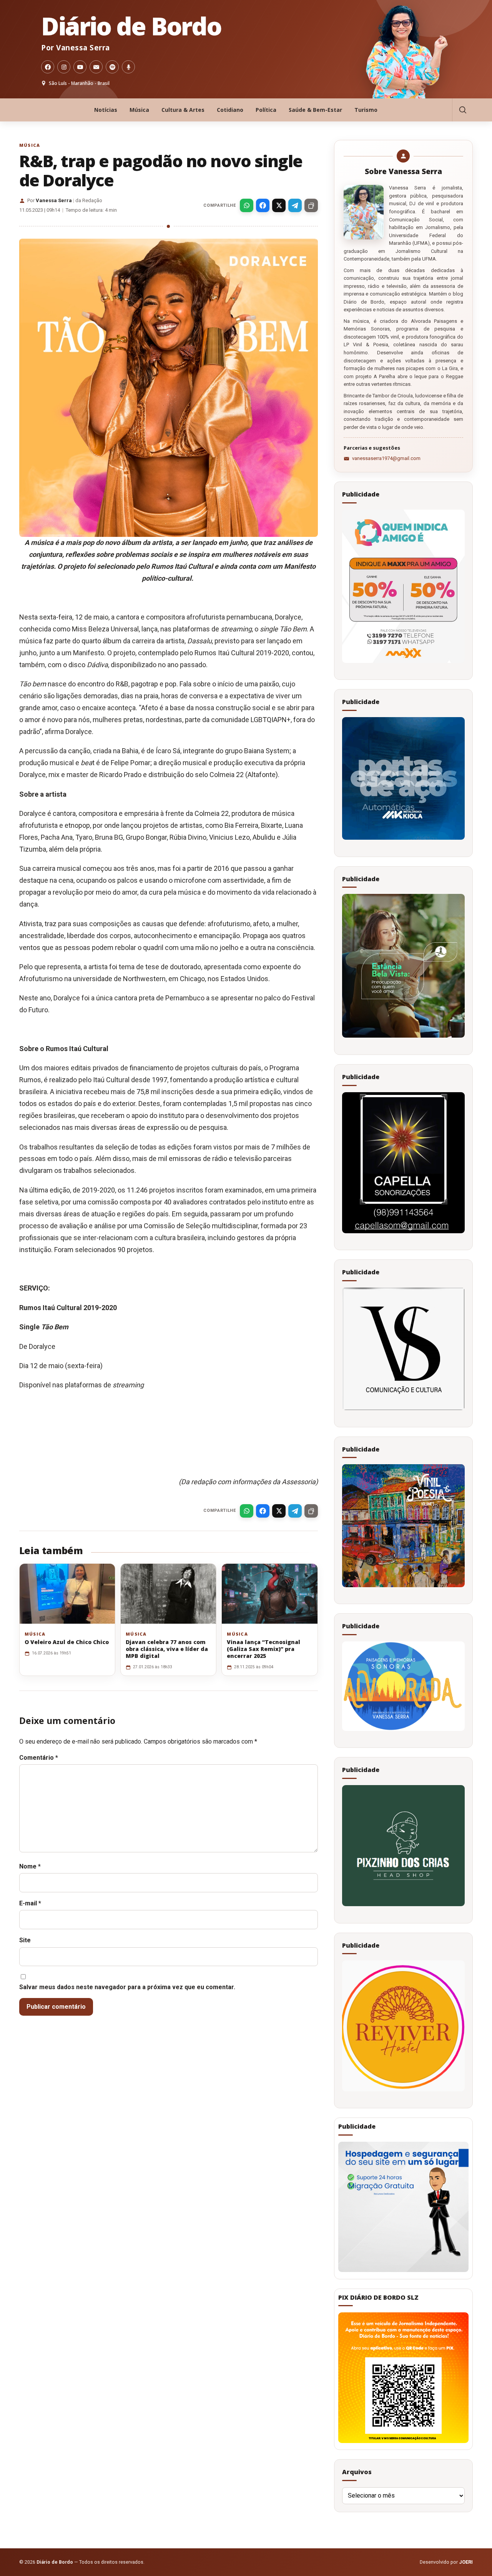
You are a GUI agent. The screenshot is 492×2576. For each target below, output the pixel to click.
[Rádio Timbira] (128, 67)
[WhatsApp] (247, 205)
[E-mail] (96, 67)
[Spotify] (112, 67)
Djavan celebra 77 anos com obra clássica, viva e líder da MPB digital (167, 1649)
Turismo (366, 110)
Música (139, 110)
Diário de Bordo (131, 26)
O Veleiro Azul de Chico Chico (67, 1642)
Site (25, 1940)
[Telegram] (295, 205)
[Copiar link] (311, 205)
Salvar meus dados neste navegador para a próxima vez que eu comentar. (127, 1987)
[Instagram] (64, 67)
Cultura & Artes (183, 110)
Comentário (39, 1758)
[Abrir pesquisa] (462, 110)
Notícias (106, 110)
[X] (279, 205)
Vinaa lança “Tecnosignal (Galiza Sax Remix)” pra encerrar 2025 (263, 1649)
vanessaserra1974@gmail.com (386, 458)
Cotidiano (230, 110)
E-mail (30, 1903)
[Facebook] (48, 67)
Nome (30, 1866)
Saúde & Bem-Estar (315, 110)
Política (266, 110)
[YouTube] (80, 67)
